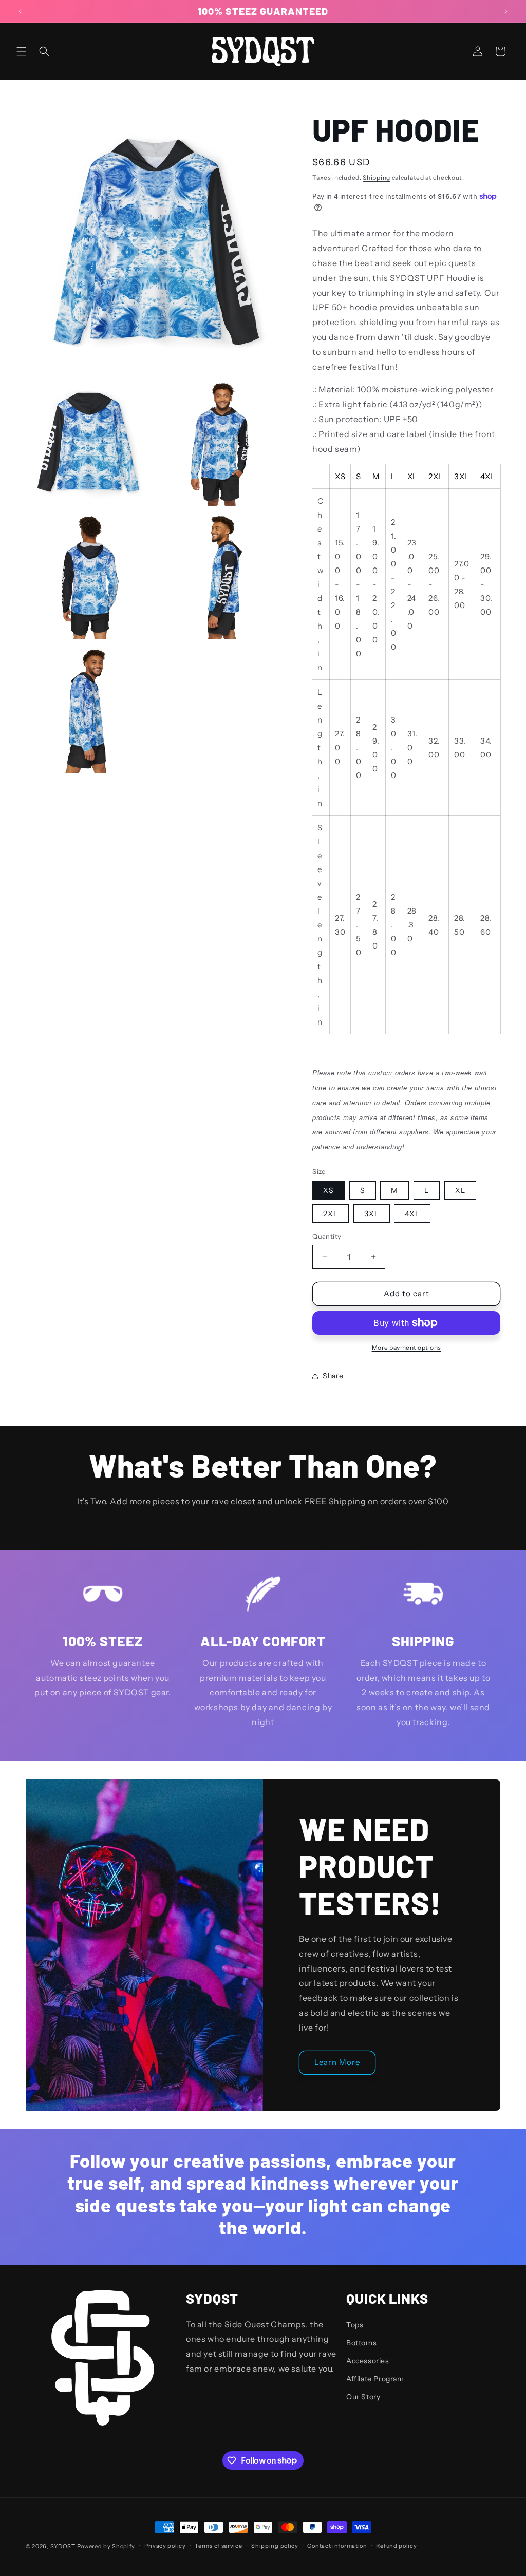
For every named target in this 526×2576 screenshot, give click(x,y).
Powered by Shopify (106, 2546)
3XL (372, 1214)
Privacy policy (165, 2546)
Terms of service (218, 2546)
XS (328, 1190)
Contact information (337, 2546)
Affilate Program (375, 2379)
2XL (331, 1214)
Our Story (363, 2397)
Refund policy (396, 2546)
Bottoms (361, 2343)
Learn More (337, 2062)
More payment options (407, 1347)
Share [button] (333, 1376)
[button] (22, 51)
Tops (355, 2325)
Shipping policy (275, 2546)
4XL (412, 1214)
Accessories (368, 2361)
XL (460, 1190)
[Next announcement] (506, 11)
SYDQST (63, 2546)
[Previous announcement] (20, 11)
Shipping (377, 177)
